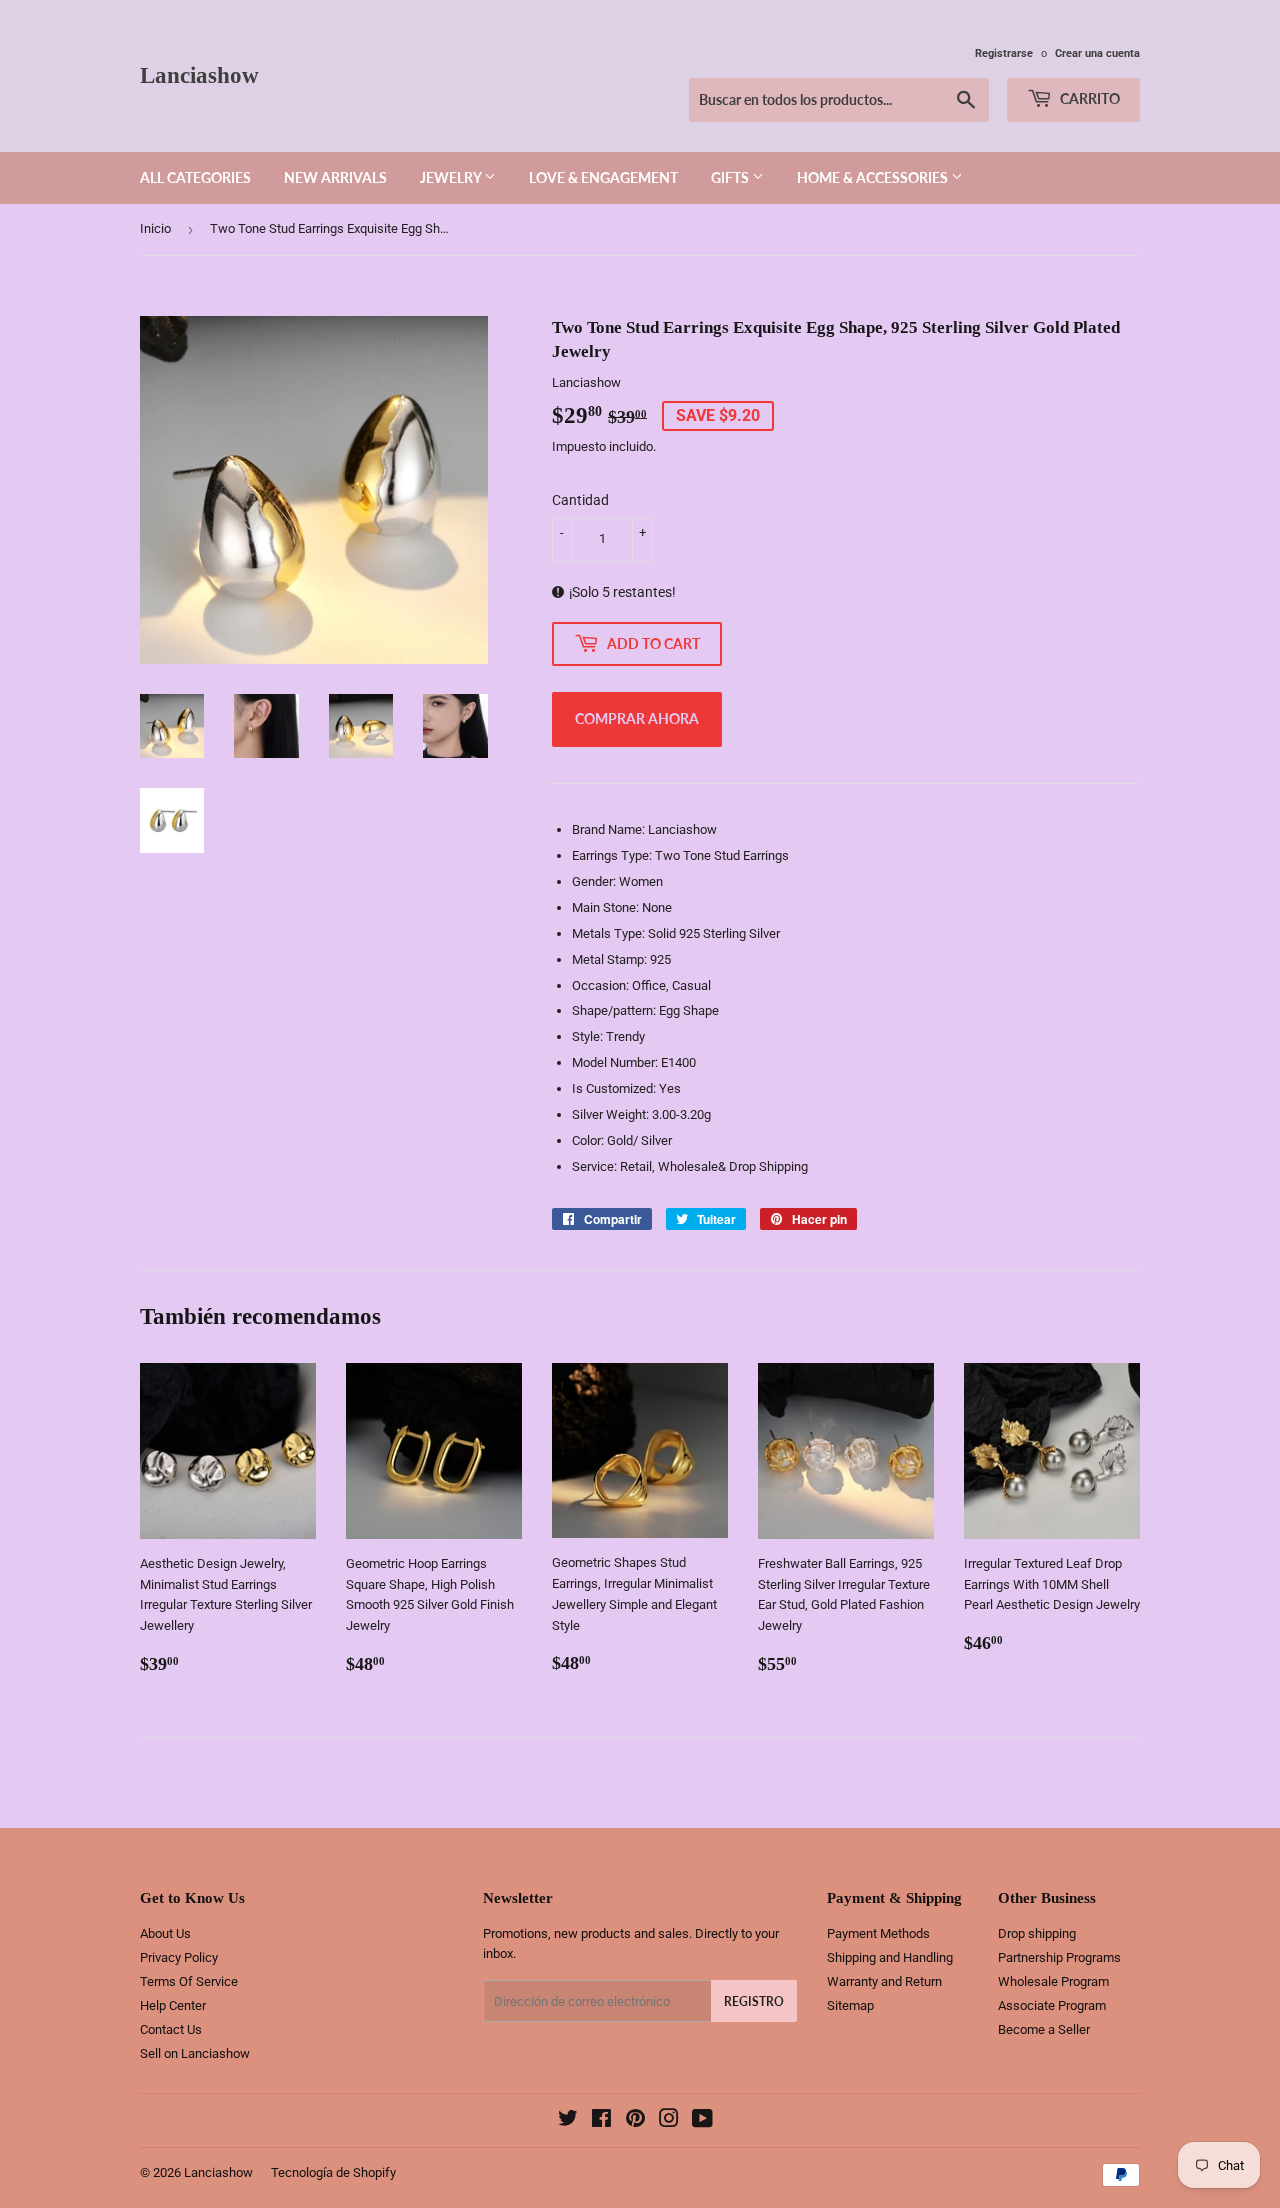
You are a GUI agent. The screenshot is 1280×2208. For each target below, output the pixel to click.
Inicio (155, 228)
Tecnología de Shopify (333, 2172)
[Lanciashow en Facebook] (601, 2121)
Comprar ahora (637, 718)
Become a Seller (1044, 2029)
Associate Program (1052, 2005)
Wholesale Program (1053, 1981)
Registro (754, 2001)
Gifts (731, 177)
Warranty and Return (884, 1981)
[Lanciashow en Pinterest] (635, 2121)
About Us (165, 1933)
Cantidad (580, 500)
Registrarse (1004, 53)
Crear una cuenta (1097, 53)
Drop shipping (1037, 1933)
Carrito (1088, 98)
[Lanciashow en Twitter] (568, 2121)
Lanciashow (199, 75)
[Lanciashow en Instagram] (669, 2121)
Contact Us (171, 2029)
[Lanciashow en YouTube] (702, 2121)
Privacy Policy (179, 1957)
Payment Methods (878, 1933)
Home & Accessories (874, 177)
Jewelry (452, 177)
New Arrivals (335, 177)
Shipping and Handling (890, 1957)
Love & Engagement (603, 177)
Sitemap (850, 2005)
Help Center (173, 2005)
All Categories (195, 177)
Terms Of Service (189, 1981)
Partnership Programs (1059, 1957)
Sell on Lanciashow (195, 2053)
